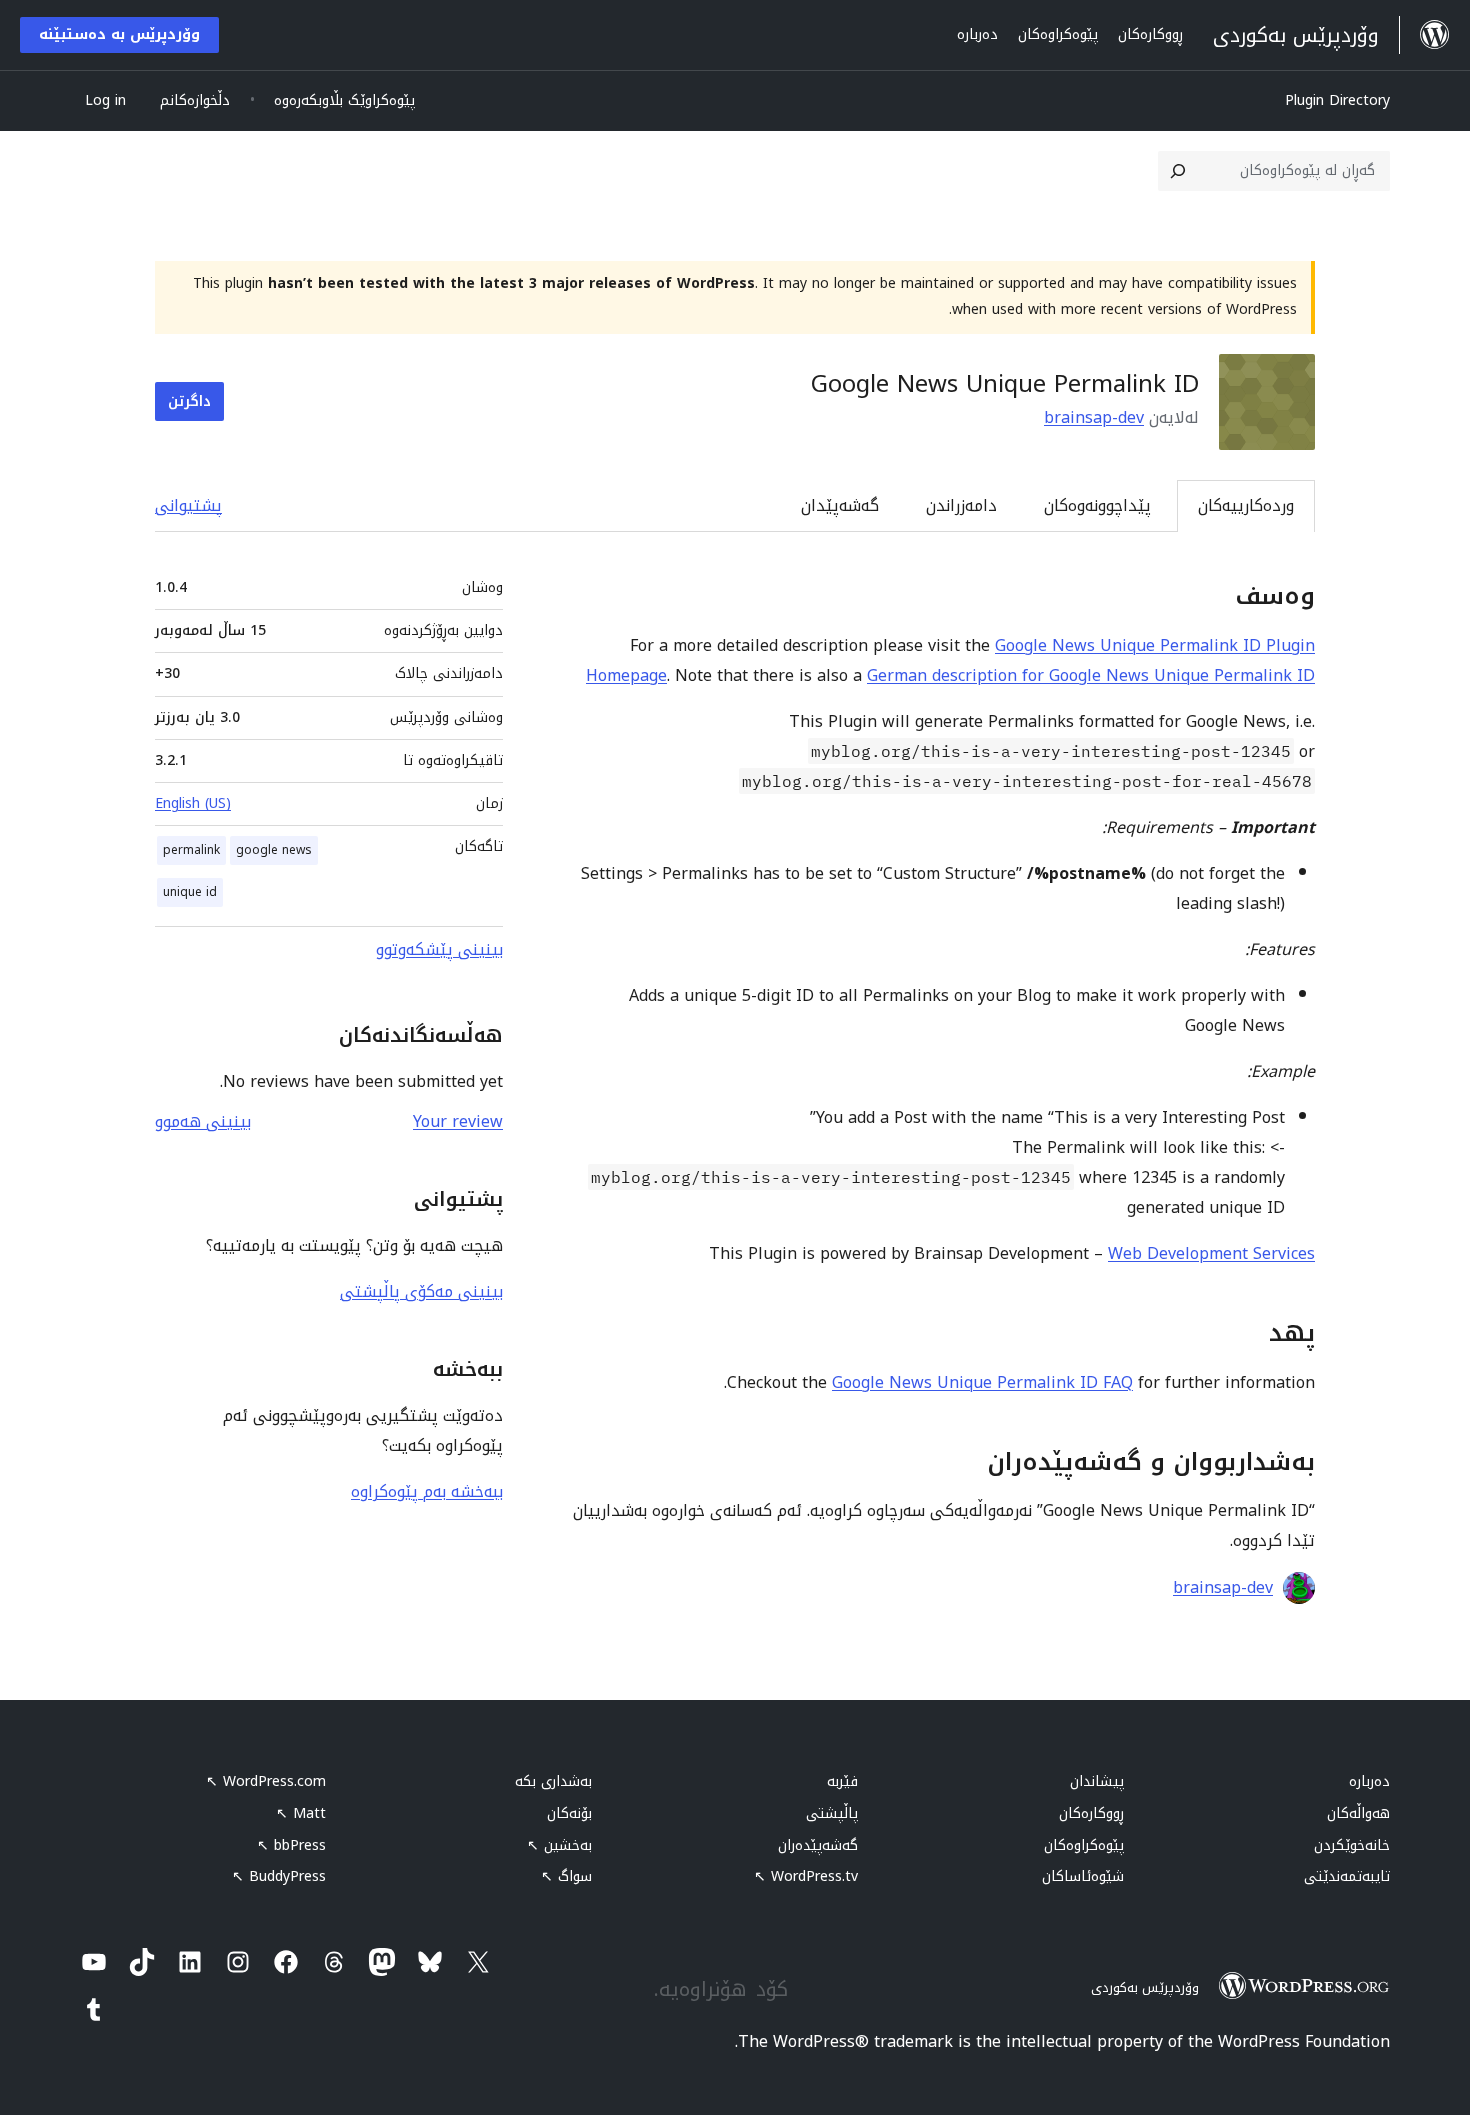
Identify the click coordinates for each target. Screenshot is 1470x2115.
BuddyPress (279, 1876)
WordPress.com (266, 1781)
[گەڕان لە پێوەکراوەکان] (1178, 171)
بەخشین (559, 1845)
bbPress (291, 1845)
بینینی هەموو (203, 1121)
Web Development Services (1211, 1253)
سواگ (566, 1876)
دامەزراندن (961, 505)
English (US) (193, 803)
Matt (301, 1813)
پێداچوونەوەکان (1097, 505)
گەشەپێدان (840, 505)
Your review (458, 1121)
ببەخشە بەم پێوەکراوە (427, 1491)
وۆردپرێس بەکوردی (1145, 1987)
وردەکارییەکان (1246, 505)
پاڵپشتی (832, 1813)
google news (274, 850)
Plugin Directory (1337, 100)
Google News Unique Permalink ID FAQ (982, 1382)
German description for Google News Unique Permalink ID (1091, 675)
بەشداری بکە (553, 1781)
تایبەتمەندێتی (1347, 1876)
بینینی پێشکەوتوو (439, 949)
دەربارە (1369, 1781)
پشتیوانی (188, 505)
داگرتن (189, 401)
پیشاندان (1097, 1781)
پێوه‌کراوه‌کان (1084, 1845)
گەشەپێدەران (818, 1845)
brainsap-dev (1094, 417)
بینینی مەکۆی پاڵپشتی (421, 1291)
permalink (191, 850)
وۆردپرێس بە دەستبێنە (119, 34)
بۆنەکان (569, 1813)
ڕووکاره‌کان (1091, 1813)
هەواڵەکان (1358, 1813)
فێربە (842, 1781)
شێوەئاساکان (1083, 1876)
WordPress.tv (806, 1876)
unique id (190, 892)
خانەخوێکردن (1352, 1845)
